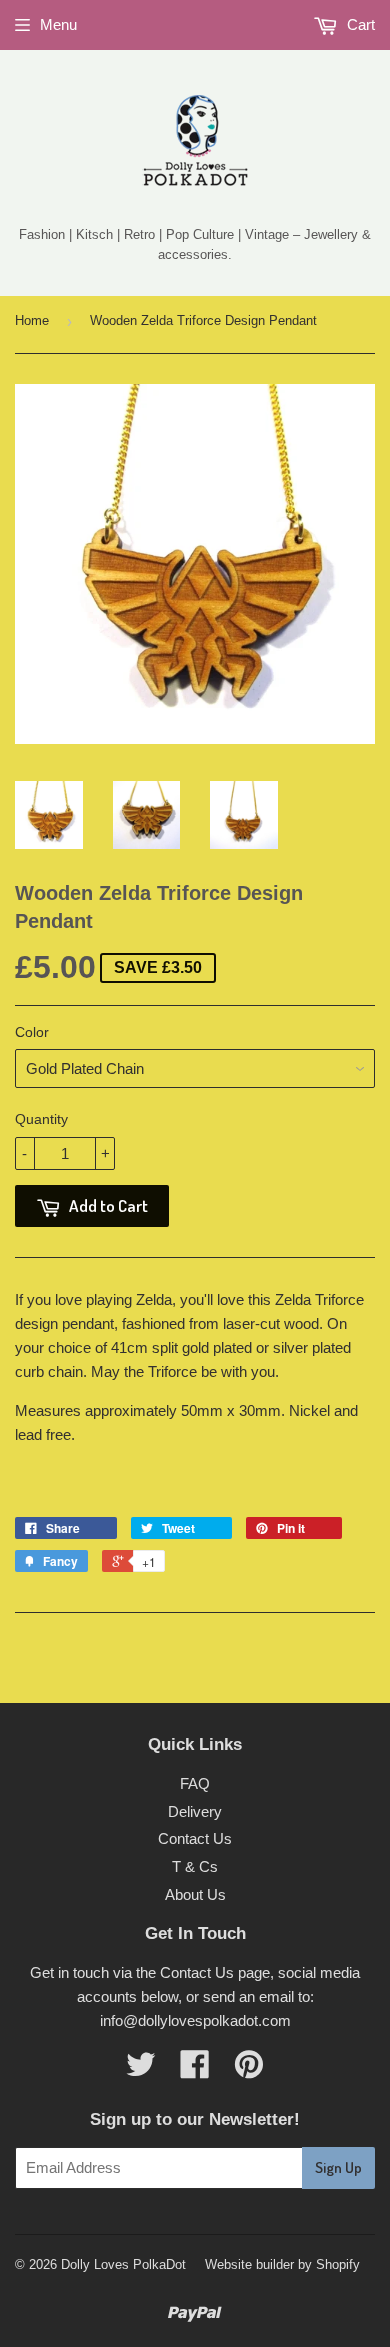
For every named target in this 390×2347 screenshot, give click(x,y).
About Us (195, 1894)
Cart (359, 24)
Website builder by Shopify (282, 2264)
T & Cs (195, 1866)
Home (32, 320)
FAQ (195, 1783)
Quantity (41, 1119)
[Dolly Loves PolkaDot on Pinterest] (249, 2070)
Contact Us (195, 1838)
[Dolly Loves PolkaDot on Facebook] (195, 2070)
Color (32, 1032)
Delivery (195, 1811)
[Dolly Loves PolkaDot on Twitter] (141, 2070)
